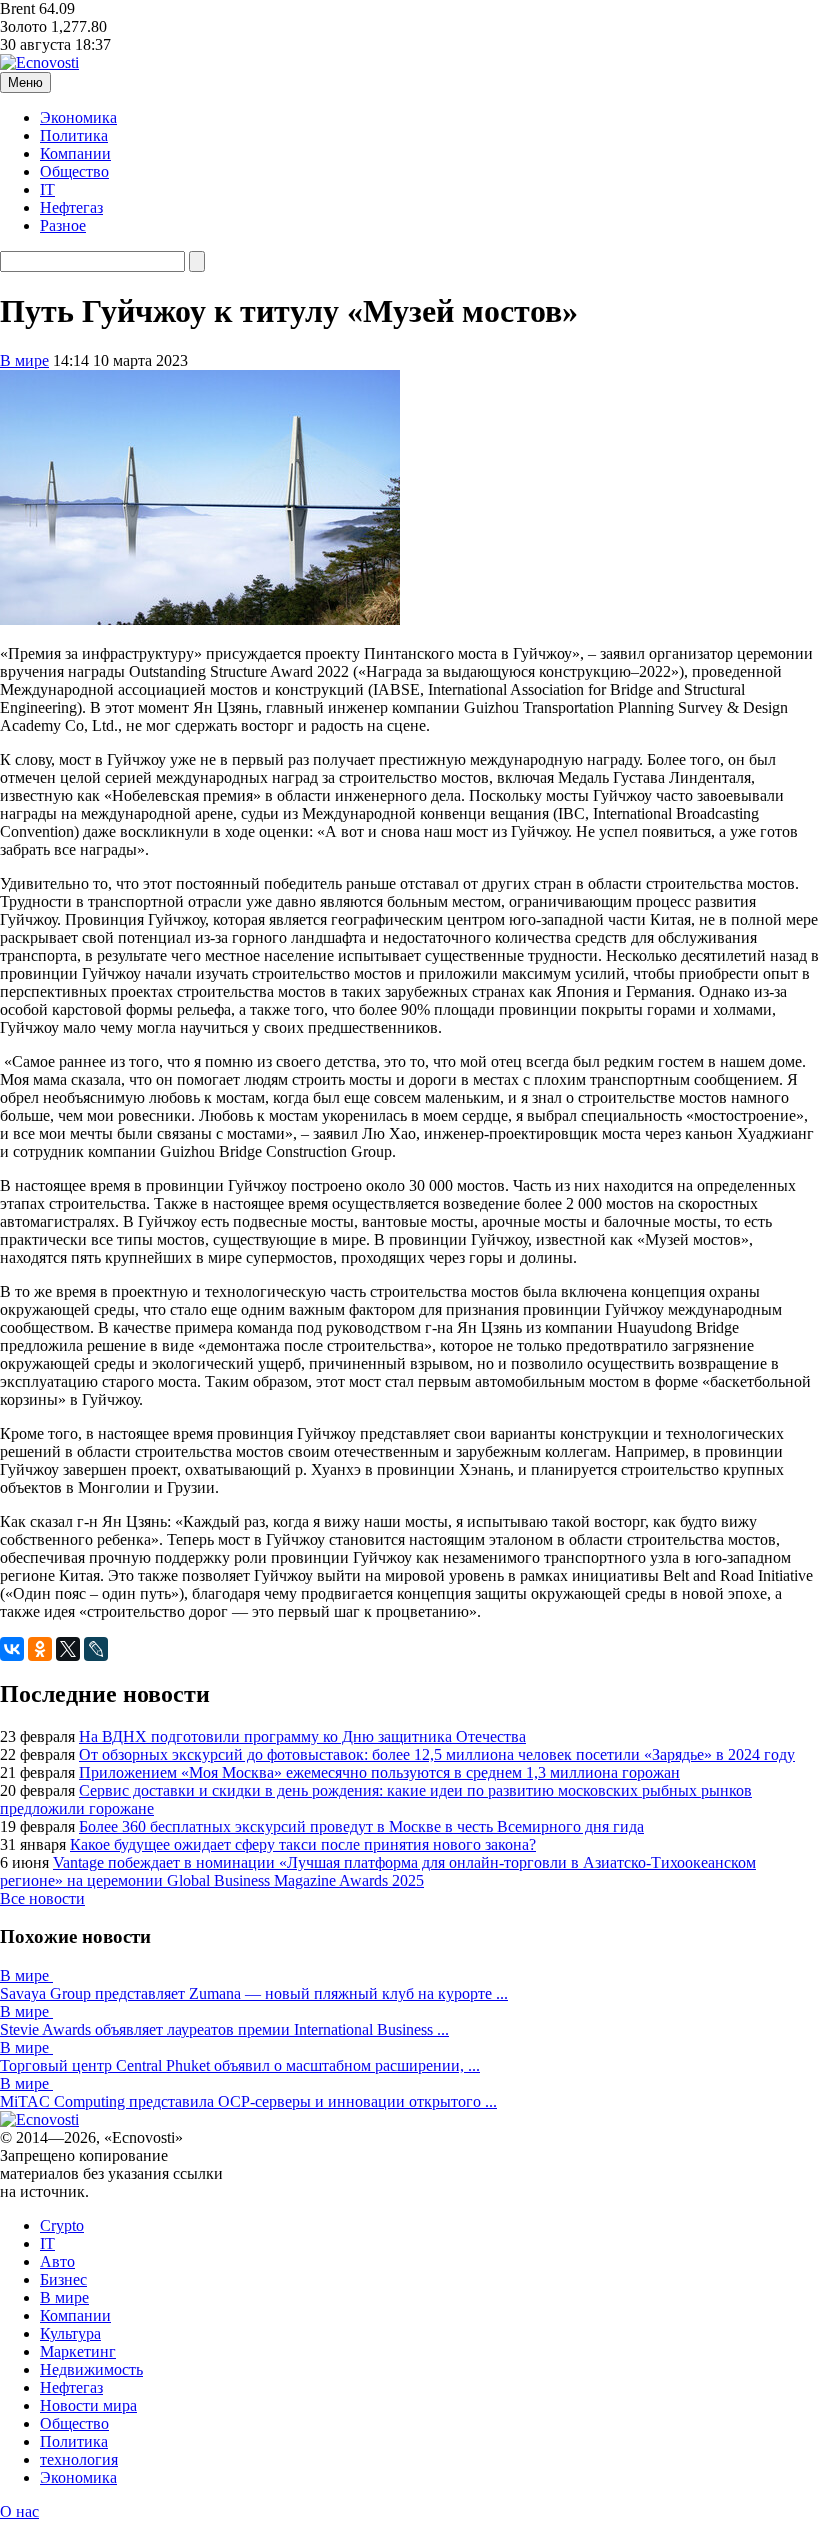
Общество (74, 171)
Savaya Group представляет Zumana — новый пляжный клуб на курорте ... (254, 1993)
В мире (24, 360)
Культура (70, 2333)
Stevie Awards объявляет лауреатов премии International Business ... (224, 2029)
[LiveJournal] (96, 1649)
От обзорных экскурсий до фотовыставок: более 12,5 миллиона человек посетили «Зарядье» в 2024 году (437, 1754)
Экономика (78, 117)
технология (79, 2459)
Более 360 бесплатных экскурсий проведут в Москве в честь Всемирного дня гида (361, 1826)
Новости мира (88, 2405)
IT (47, 189)
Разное (63, 225)
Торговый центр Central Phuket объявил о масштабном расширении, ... (240, 2065)
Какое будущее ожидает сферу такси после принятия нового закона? (303, 1844)
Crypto (62, 2225)
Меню (25, 82)
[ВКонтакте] (12, 1649)
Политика (74, 135)
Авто (57, 2261)
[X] (68, 1649)
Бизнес (63, 2279)
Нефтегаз (71, 207)
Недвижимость (91, 2369)
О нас (19, 2511)
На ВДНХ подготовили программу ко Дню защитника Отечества (302, 1736)
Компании (75, 153)
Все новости (42, 1898)
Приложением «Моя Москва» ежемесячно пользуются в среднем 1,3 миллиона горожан (379, 1772)
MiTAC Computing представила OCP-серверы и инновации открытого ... (248, 2101)
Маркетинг (78, 2351)
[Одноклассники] (40, 1649)
